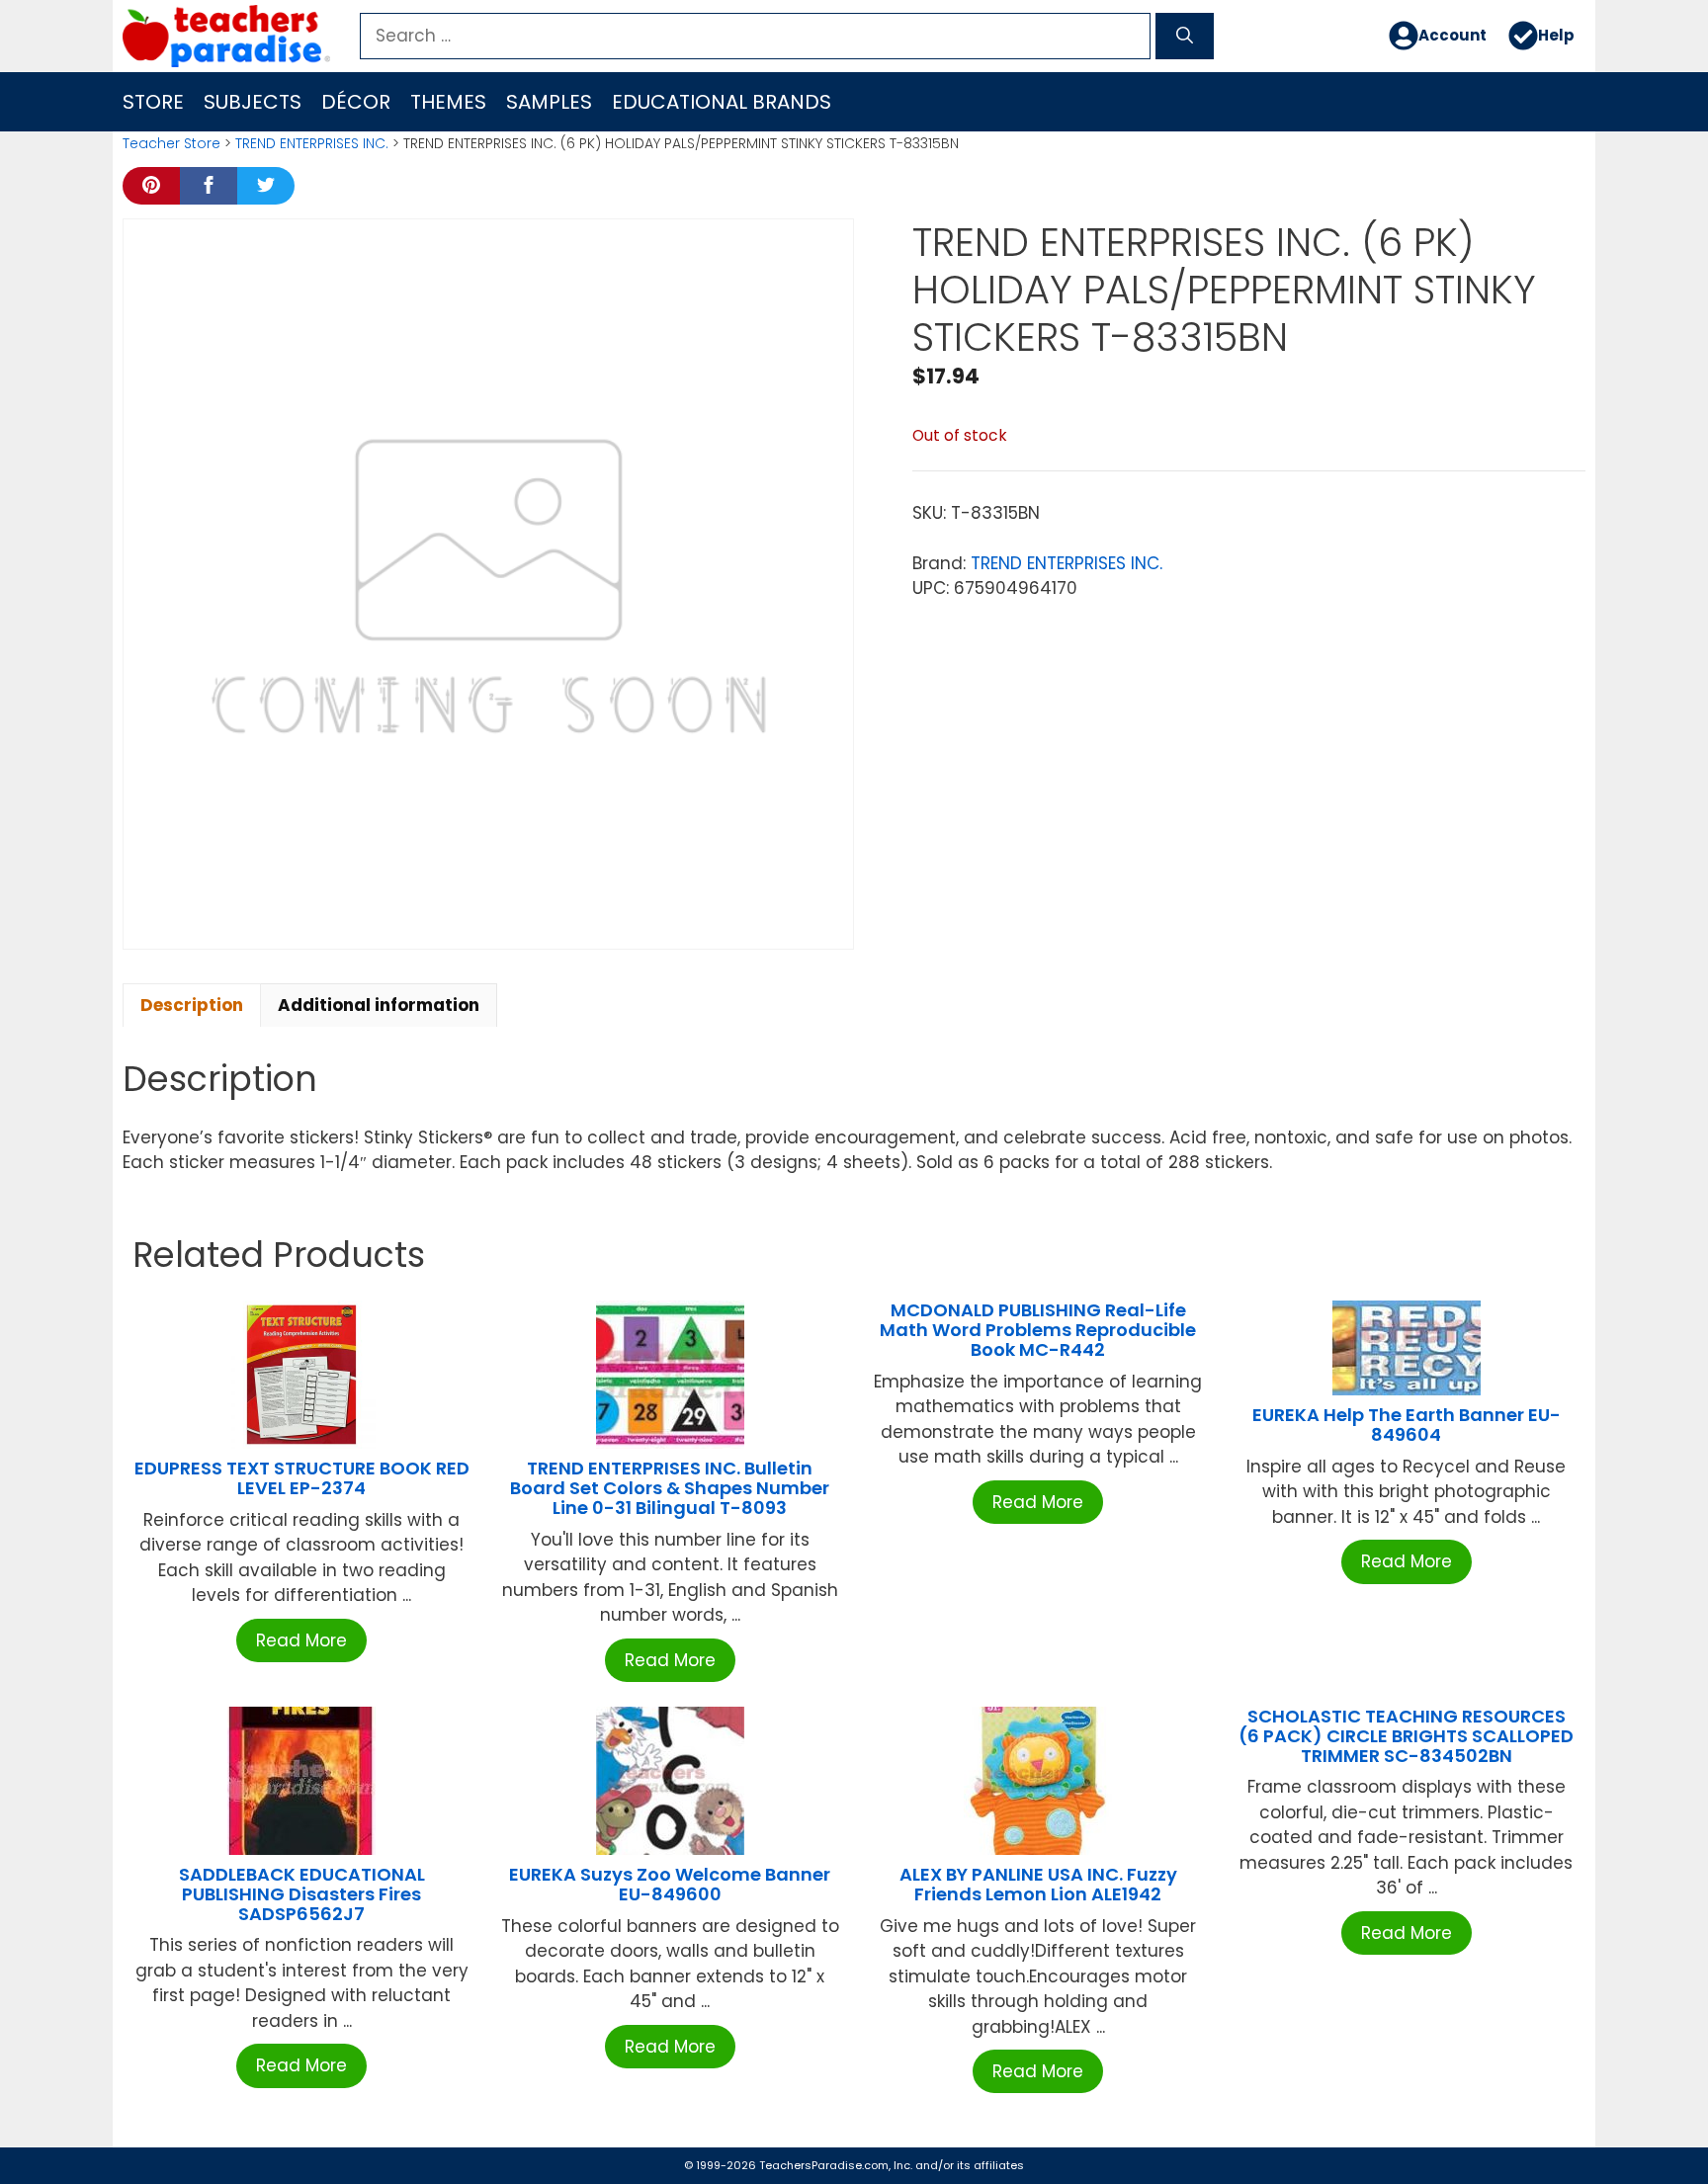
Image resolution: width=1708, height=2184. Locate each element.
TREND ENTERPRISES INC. (312, 143)
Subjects (253, 102)
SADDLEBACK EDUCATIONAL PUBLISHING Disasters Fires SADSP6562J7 (302, 1894)
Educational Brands (722, 102)
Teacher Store (171, 143)
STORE (153, 102)
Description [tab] (192, 1005)
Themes (448, 102)
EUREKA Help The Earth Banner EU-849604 (1407, 1425)
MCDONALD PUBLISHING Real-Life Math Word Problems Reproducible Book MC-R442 (1038, 1330)
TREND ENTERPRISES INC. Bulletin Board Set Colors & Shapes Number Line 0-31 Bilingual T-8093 (670, 1488)
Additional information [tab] (379, 1005)
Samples (549, 102)
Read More (301, 1640)
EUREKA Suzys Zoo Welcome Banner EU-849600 (670, 1884)
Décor (356, 102)
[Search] (1185, 37)
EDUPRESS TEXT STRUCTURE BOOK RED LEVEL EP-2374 (302, 1478)
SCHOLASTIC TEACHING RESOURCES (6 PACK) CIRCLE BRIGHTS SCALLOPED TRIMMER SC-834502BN (1406, 1736)
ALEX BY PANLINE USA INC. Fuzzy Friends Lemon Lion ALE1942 (1038, 1884)
